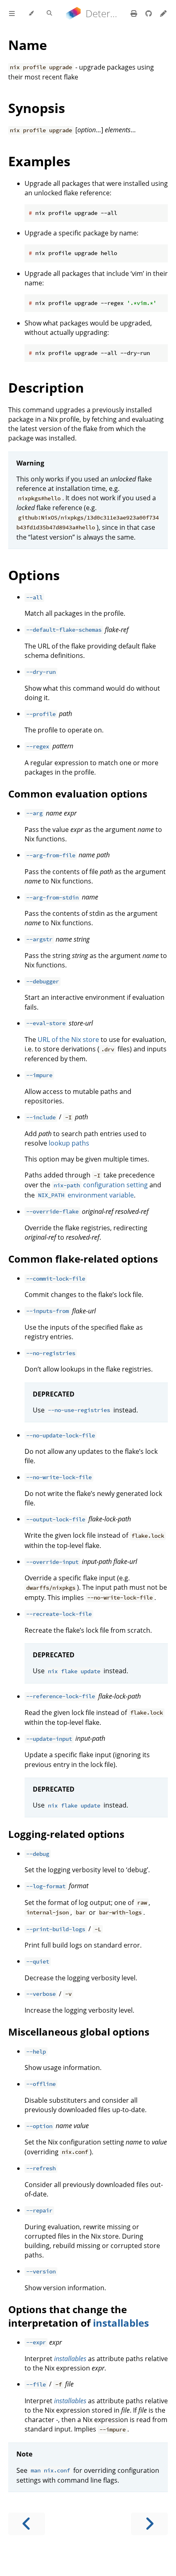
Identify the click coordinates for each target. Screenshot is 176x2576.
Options (34, 575)
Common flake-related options (83, 1259)
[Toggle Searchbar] (49, 14)
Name (28, 45)
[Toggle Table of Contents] (12, 14)
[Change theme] (31, 14)
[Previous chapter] (27, 2524)
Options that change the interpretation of (68, 2316)
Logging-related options (66, 1834)
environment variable (86, 1195)
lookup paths (69, 1143)
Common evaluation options (78, 794)
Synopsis (37, 108)
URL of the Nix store (68, 1039)
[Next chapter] (149, 2524)
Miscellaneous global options (79, 2032)
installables (121, 2323)
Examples (39, 161)
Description (46, 388)
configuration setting (101, 1185)
